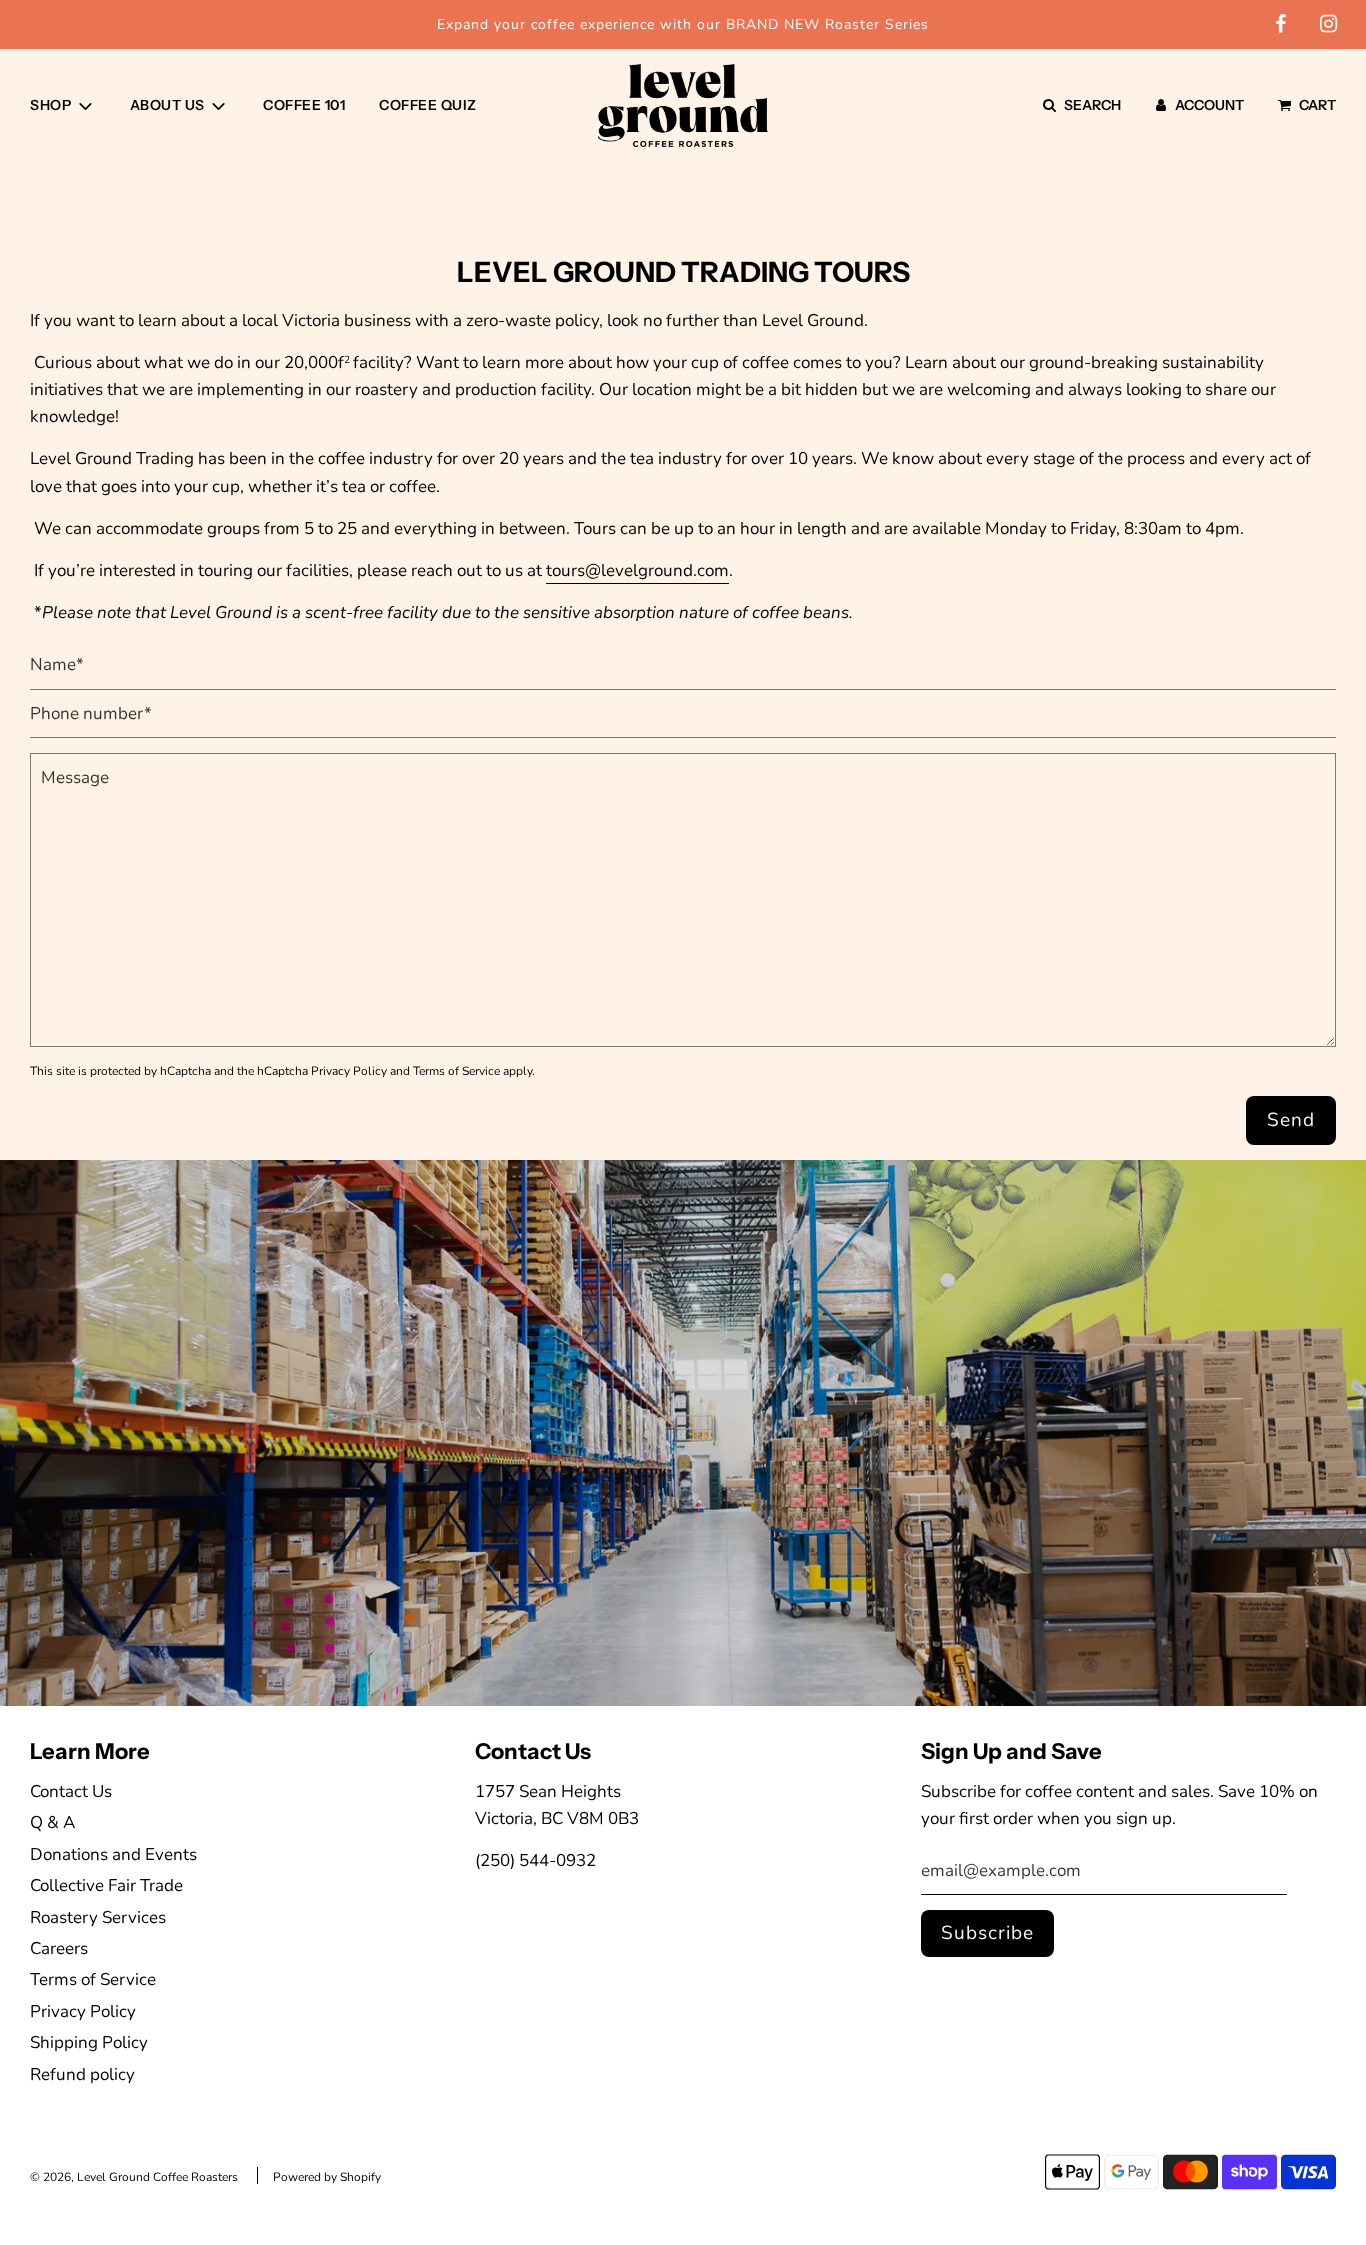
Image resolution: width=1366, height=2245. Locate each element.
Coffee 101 (304, 105)
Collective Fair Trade (106, 1885)
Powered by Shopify (327, 2177)
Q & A (52, 1822)
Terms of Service (456, 1071)
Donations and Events (113, 1854)
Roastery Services (98, 1917)
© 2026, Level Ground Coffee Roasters (134, 2177)
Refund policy (82, 2074)
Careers (59, 1948)
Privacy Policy (349, 1071)
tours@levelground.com (637, 570)
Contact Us (71, 1791)
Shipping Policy (89, 2042)
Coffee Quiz (428, 105)
